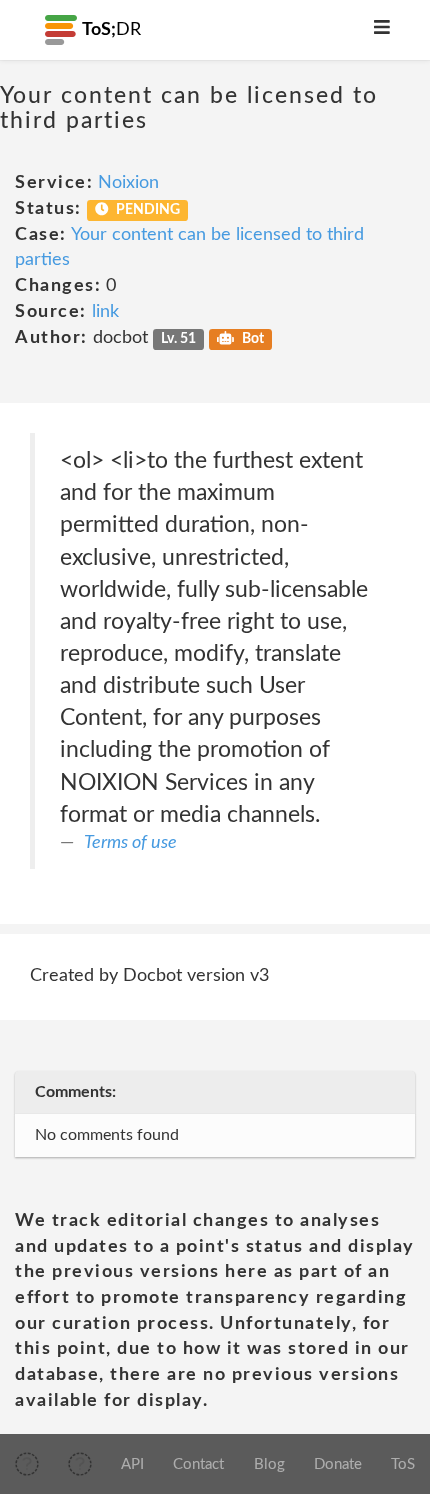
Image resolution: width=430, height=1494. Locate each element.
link (105, 312)
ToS (403, 1464)
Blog (269, 1464)
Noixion (128, 183)
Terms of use (130, 843)
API (132, 1464)
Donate (338, 1464)
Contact (198, 1464)
